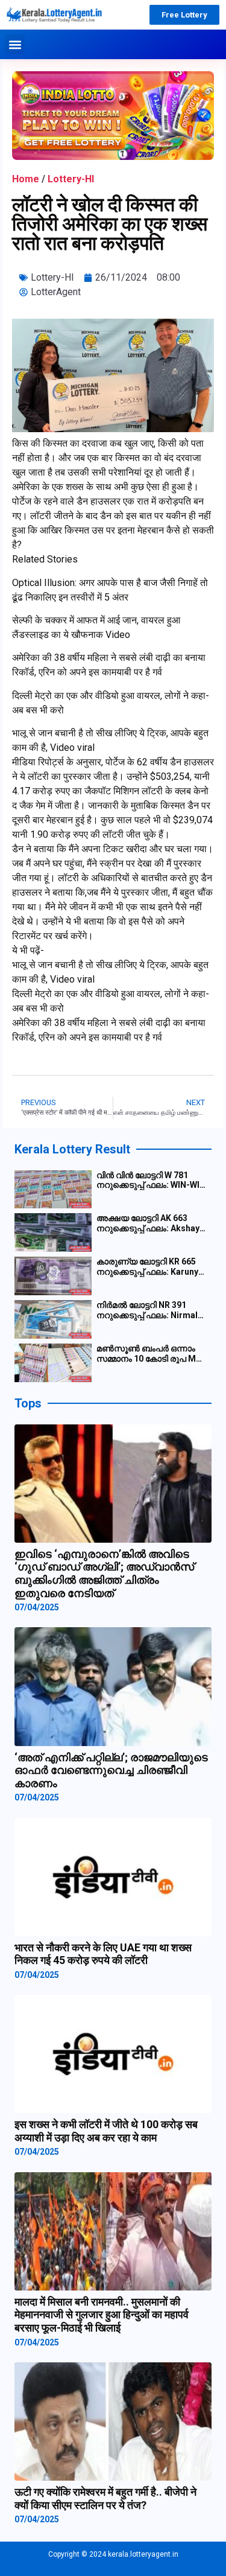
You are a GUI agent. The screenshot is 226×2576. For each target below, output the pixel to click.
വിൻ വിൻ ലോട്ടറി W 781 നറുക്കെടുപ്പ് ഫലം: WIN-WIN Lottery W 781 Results (151, 1181)
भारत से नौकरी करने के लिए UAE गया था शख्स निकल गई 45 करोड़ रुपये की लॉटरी (103, 1954)
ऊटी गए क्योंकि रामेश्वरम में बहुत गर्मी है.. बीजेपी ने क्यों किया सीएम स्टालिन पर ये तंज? (105, 2498)
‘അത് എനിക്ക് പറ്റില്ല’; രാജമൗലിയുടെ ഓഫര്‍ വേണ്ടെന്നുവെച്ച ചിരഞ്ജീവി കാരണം (111, 1770)
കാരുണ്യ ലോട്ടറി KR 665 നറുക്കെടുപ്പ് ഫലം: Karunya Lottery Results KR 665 (150, 1267)
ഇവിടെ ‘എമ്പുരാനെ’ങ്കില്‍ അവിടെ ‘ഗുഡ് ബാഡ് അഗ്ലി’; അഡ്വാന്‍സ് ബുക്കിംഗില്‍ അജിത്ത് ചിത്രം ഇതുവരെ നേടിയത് (104, 1573)
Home (26, 179)
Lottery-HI (71, 179)
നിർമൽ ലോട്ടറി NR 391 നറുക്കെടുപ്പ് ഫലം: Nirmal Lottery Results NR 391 (147, 1310)
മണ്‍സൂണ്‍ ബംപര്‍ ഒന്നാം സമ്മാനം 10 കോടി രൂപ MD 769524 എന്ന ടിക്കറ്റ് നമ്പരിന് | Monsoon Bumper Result (152, 1354)
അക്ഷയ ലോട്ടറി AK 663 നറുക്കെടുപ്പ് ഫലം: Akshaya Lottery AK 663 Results (150, 1223)
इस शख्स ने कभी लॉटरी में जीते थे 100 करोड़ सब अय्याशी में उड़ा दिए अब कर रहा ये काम (106, 2131)
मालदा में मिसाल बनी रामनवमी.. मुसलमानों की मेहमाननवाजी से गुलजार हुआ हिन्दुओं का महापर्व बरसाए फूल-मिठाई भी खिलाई (102, 2315)
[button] (15, 44)
